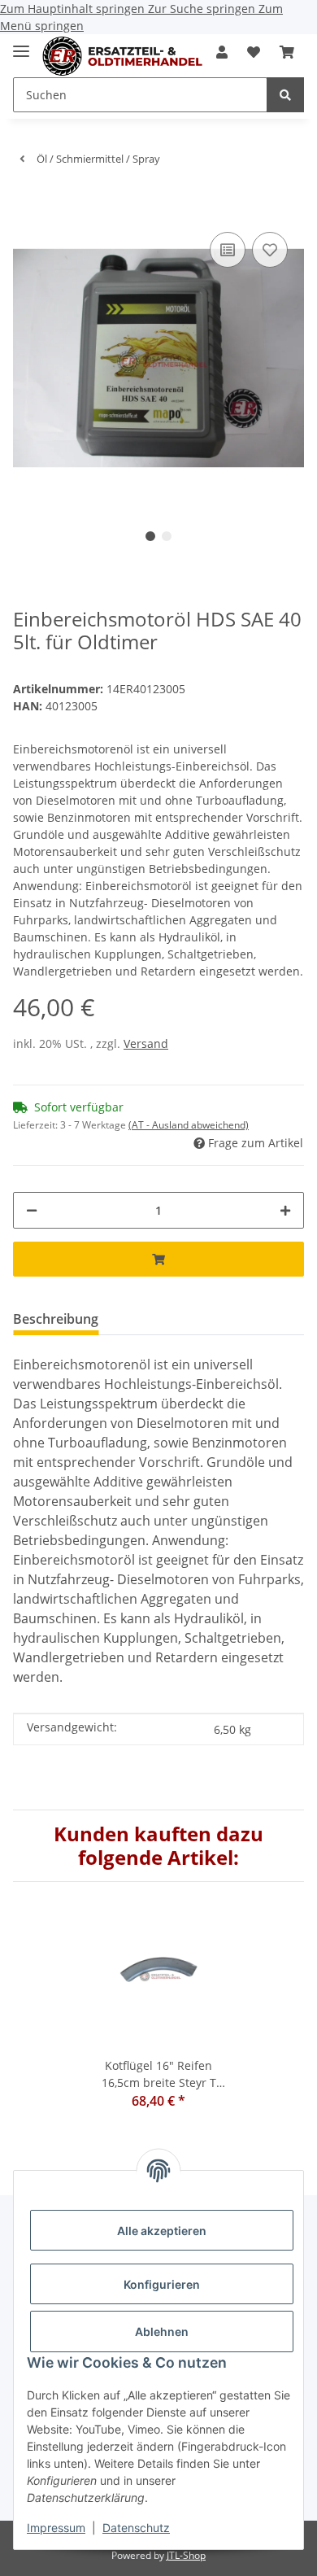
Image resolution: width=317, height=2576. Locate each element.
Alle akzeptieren (162, 2231)
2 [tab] (167, 536)
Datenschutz (136, 2528)
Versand (146, 1043)
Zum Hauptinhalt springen (74, 9)
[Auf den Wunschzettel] (270, 250)
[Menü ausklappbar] (21, 44)
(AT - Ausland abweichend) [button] (189, 1125)
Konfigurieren (162, 2284)
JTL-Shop (186, 2555)
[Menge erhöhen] (285, 1210)
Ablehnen (162, 2331)
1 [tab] (150, 536)
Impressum (56, 2528)
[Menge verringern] (32, 1210)
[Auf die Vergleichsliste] (228, 250)
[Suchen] (285, 95)
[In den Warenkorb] (26, 203)
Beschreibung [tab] (56, 1319)
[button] (222, 52)
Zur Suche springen (203, 9)
